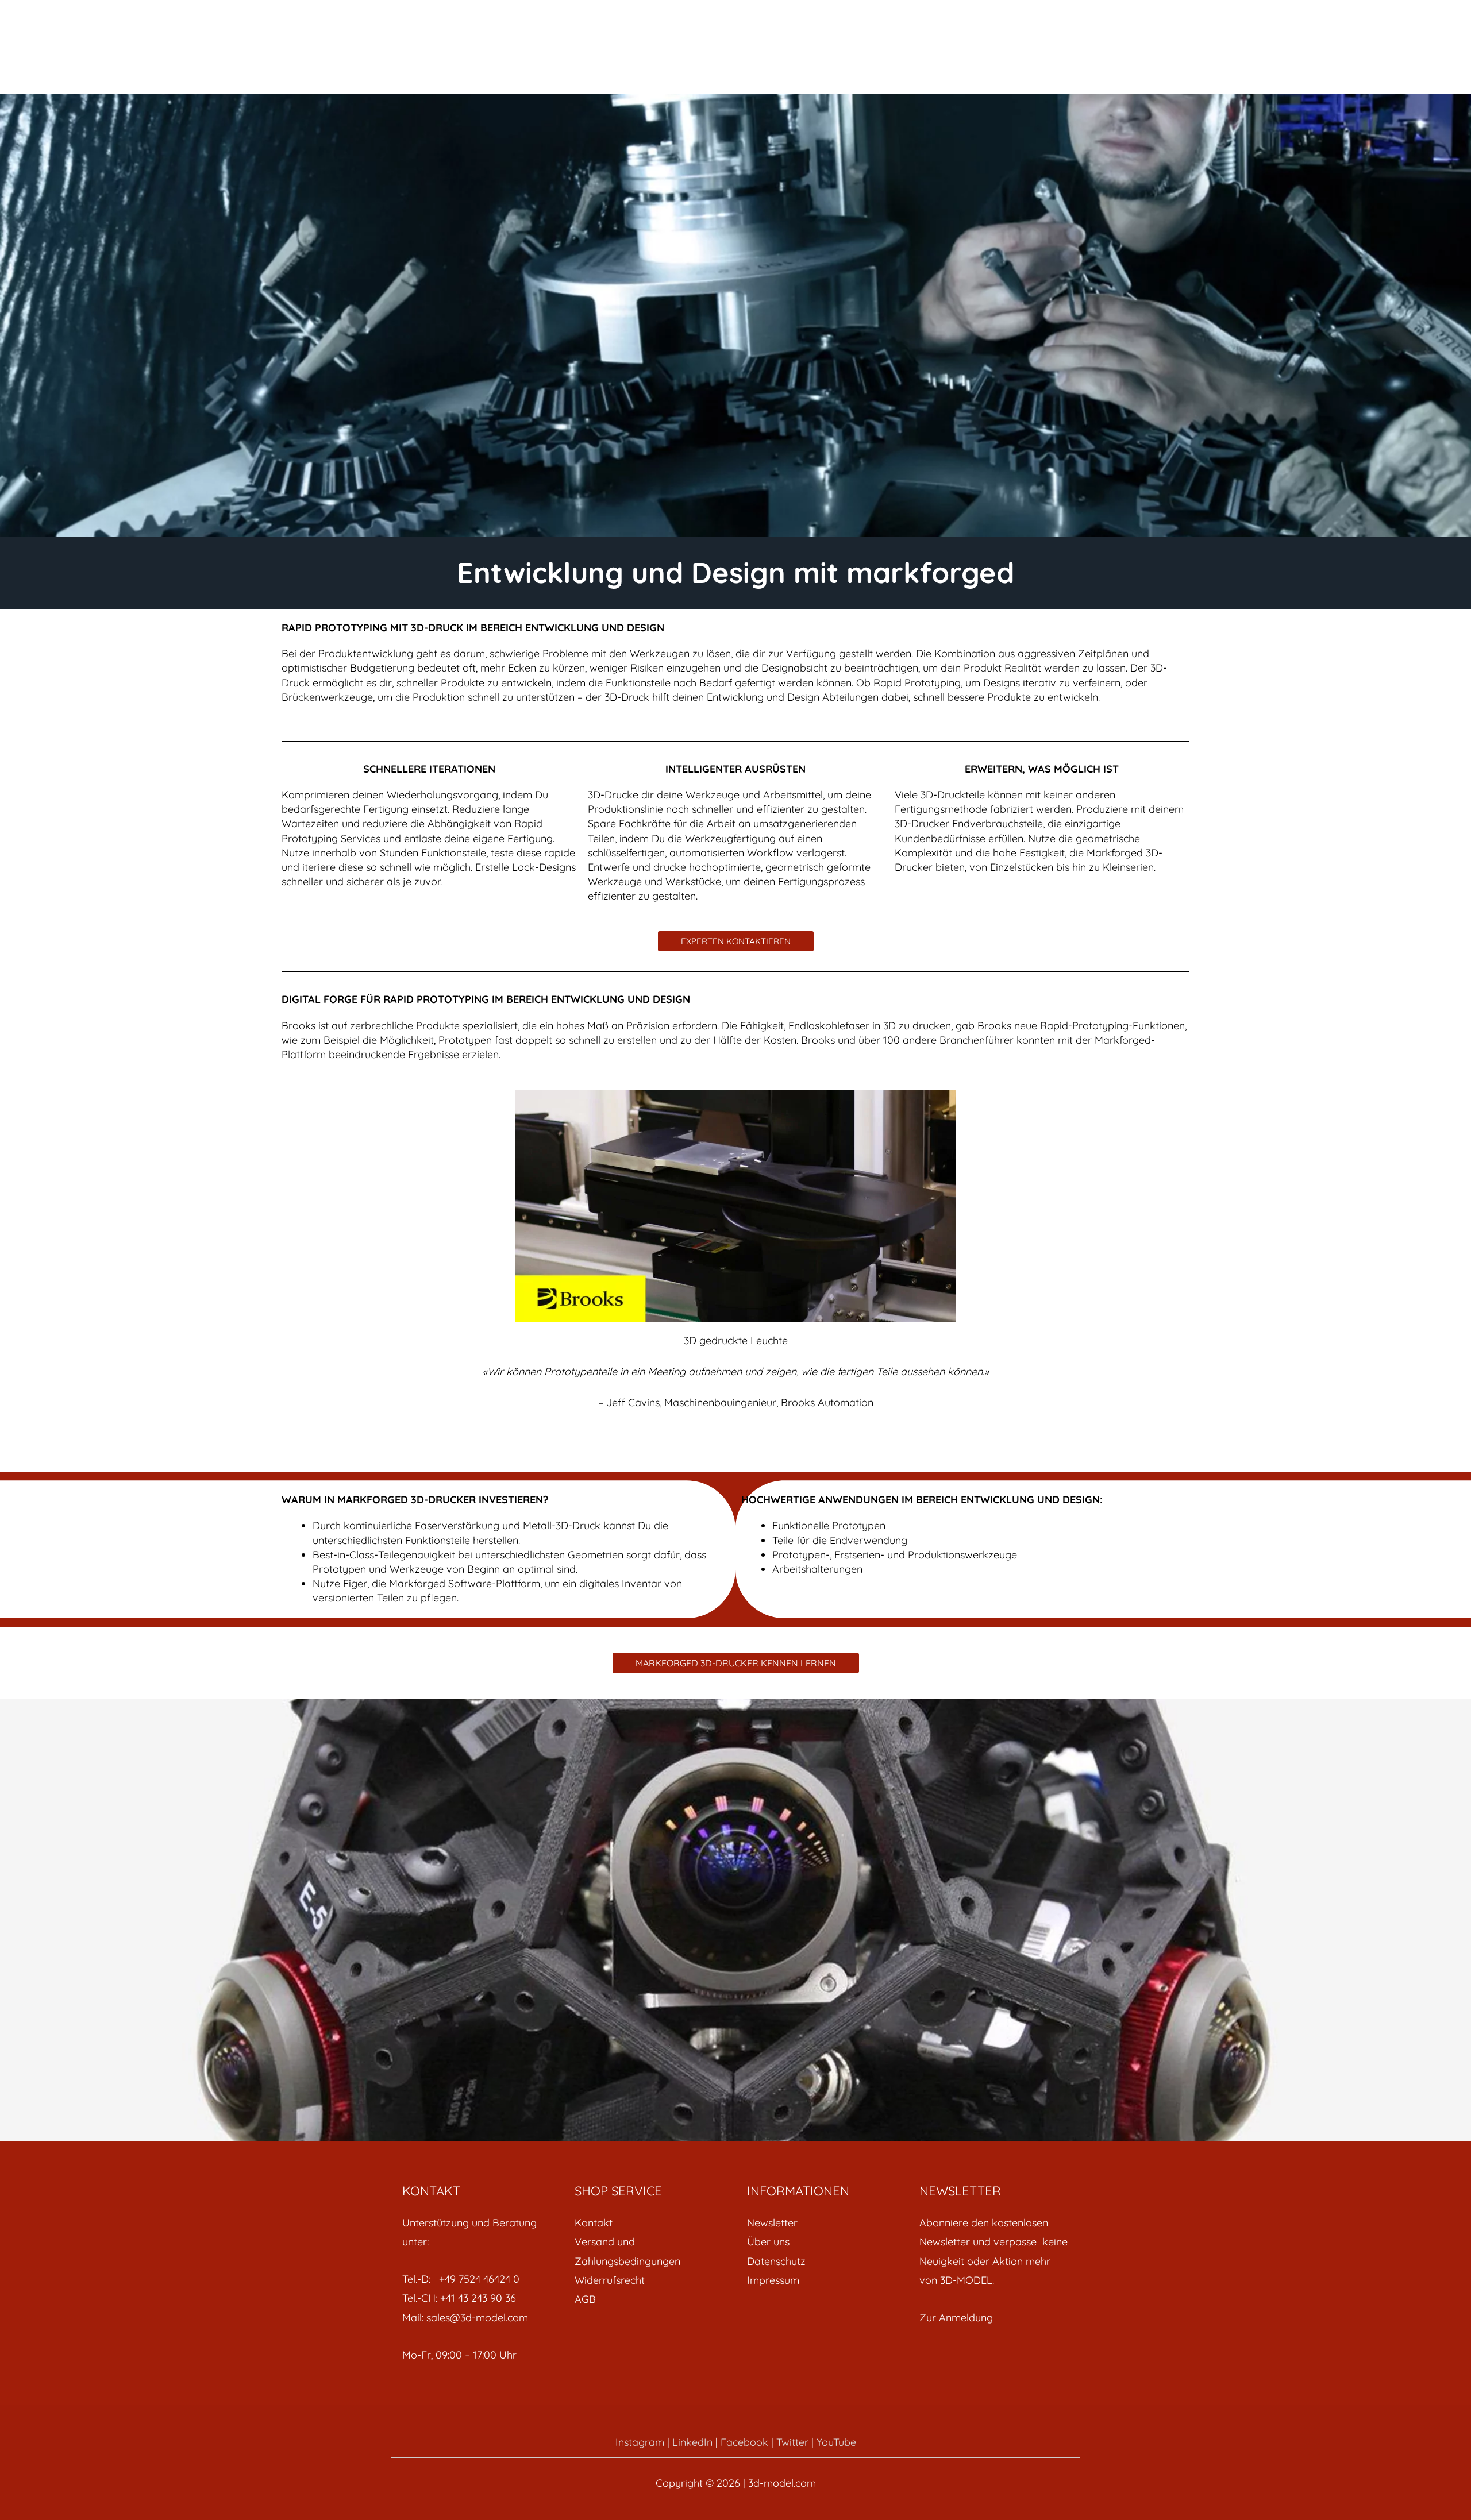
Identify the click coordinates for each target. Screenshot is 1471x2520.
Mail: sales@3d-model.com (465, 2318)
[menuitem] (649, 2223)
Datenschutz (776, 2261)
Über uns (768, 2242)
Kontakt (594, 2223)
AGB (585, 2299)
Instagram (640, 2442)
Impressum (773, 2280)
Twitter (792, 2442)
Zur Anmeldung (956, 2318)
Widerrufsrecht (610, 2280)
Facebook (744, 2442)
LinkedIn (692, 2442)
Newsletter (772, 2223)
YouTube (836, 2442)
